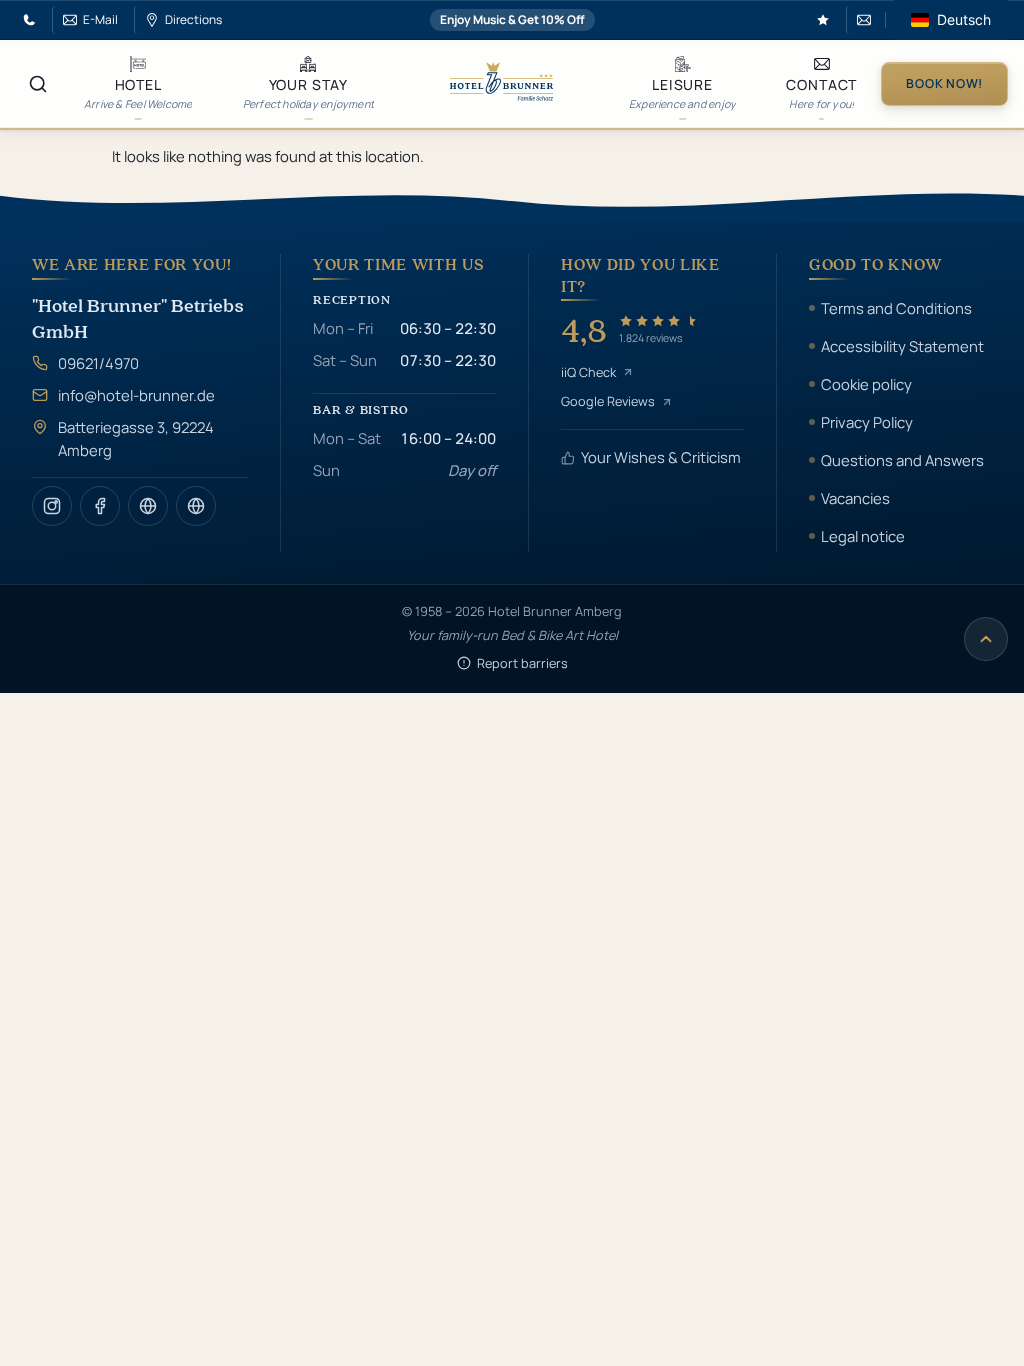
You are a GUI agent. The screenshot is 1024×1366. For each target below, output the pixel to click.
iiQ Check (588, 372)
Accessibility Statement (902, 346)
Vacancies (855, 498)
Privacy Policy (867, 422)
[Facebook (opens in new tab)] (100, 506)
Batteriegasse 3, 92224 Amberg (136, 438)
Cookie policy (866, 384)
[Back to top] (986, 639)
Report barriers (522, 663)
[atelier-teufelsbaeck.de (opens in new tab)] (148, 506)
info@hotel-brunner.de (136, 395)
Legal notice (863, 536)
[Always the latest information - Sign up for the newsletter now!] (861, 20)
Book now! (944, 83)
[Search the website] (38, 84)
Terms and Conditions (896, 308)
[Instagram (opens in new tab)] (52, 506)
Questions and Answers (902, 460)
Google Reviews (608, 401)
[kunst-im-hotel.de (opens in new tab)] (196, 506)
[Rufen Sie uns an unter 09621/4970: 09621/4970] (29, 20)
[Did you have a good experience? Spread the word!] (823, 20)
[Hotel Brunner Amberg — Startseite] (501, 84)
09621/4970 (98, 363)
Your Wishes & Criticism (661, 457)
